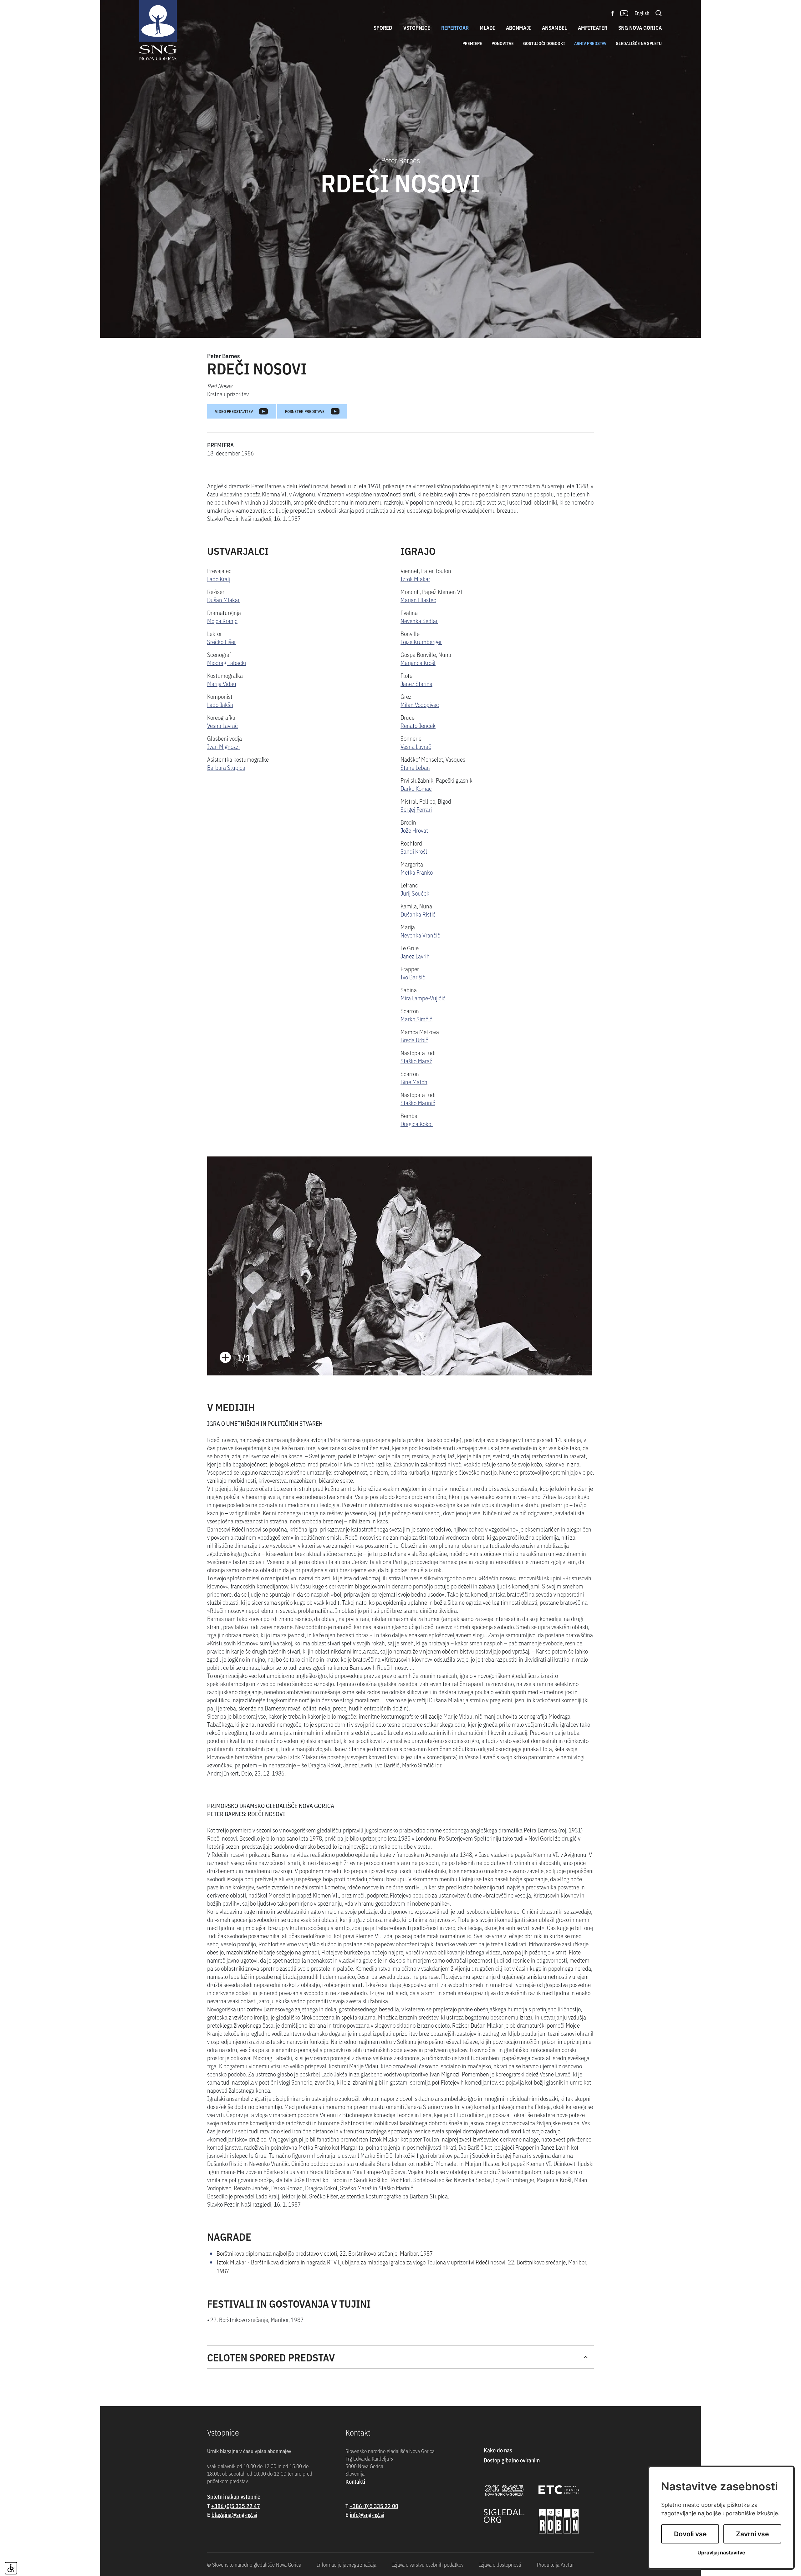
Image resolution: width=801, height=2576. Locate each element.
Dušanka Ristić (418, 914)
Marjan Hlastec (418, 600)
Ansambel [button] (554, 28)
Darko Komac (416, 788)
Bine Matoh (414, 1082)
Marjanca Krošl (418, 662)
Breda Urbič (414, 1040)
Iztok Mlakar (415, 579)
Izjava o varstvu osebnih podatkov (428, 2564)
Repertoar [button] (455, 28)
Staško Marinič (418, 1103)
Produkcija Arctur (555, 2564)
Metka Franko (417, 872)
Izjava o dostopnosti (500, 2564)
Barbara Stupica (226, 767)
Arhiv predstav (590, 43)
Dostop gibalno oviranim (512, 2460)
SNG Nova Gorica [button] (640, 28)
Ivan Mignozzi (223, 746)
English (642, 13)
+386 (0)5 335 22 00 (374, 2506)
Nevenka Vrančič (420, 935)
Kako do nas (498, 2450)
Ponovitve (503, 43)
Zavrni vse (752, 2534)
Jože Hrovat (414, 830)
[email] (234, 2515)
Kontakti (355, 2481)
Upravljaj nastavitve (721, 2553)
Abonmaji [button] (518, 28)
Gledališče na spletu (639, 43)
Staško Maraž (416, 1061)
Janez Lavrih (415, 956)
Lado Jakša (220, 704)
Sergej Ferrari (416, 809)
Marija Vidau (222, 683)
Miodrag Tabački (227, 662)
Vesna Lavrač (222, 725)
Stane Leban (415, 767)
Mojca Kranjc (222, 620)
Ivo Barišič (413, 977)
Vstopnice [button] (417, 28)
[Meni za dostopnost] (11, 2568)
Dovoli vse (690, 2534)
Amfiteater (593, 28)
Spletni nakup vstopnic (234, 2496)
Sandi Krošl (414, 851)
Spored (383, 28)
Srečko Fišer (222, 641)
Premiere (472, 43)
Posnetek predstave (305, 411)
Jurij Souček (415, 893)
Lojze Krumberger (421, 641)
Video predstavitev (234, 411)
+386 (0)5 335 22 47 (236, 2506)
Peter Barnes (224, 356)
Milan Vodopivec (420, 704)
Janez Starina (416, 683)
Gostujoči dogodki (544, 43)
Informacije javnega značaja (347, 2564)
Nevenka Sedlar (419, 620)
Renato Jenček (418, 725)
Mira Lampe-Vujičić (423, 998)
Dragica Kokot (417, 1123)
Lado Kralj (219, 579)
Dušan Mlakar (223, 600)
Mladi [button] (487, 28)
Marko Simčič (416, 1019)
